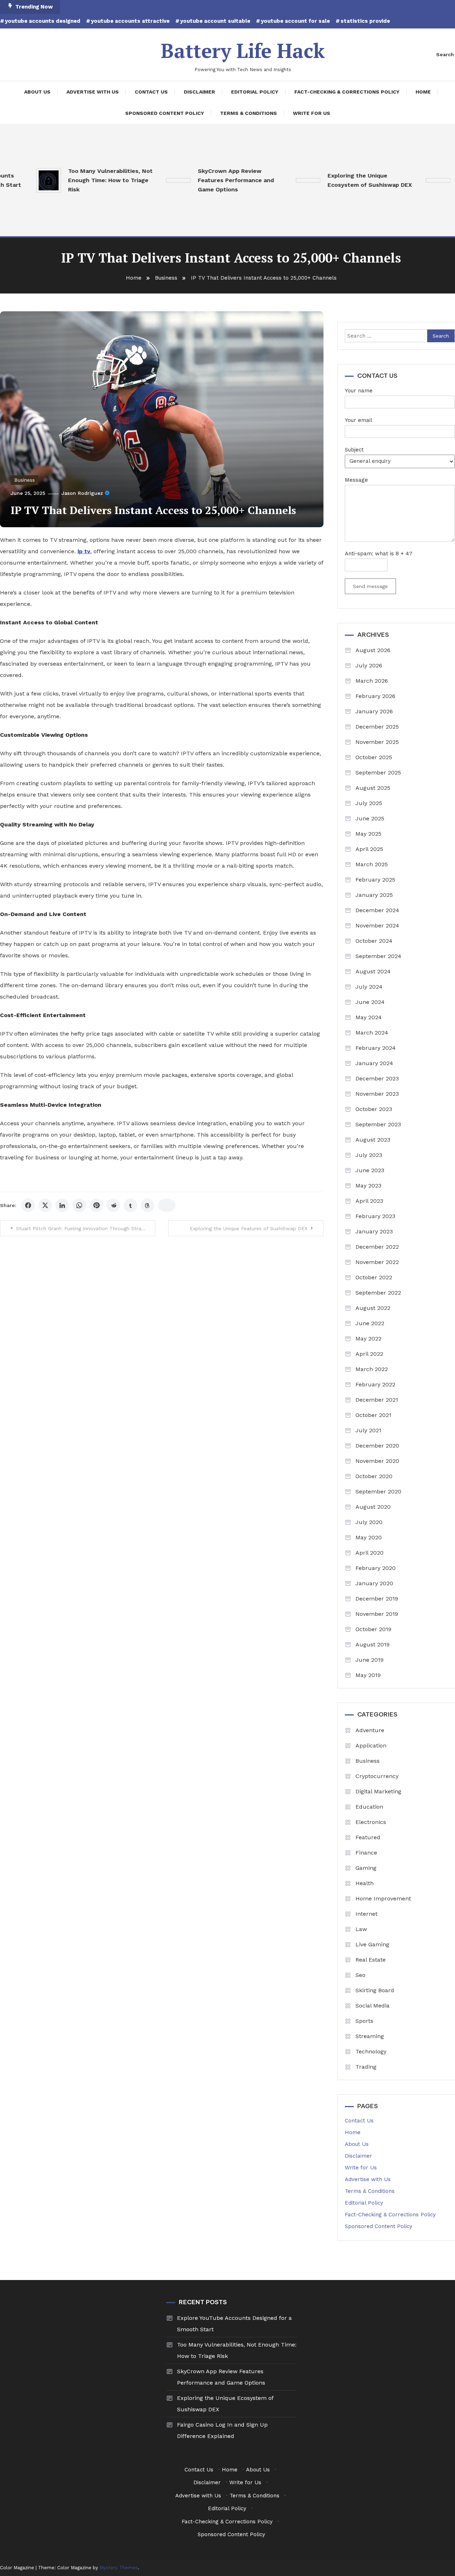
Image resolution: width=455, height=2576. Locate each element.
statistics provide (365, 21)
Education (369, 1807)
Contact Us (151, 92)
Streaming (370, 2036)
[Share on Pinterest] (96, 1205)
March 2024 (372, 1033)
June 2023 (370, 1170)
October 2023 (374, 1109)
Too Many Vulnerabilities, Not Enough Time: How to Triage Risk (81, 180)
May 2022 (368, 1339)
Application (371, 1745)
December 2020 (377, 1446)
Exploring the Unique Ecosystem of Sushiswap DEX (340, 180)
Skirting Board (375, 1990)
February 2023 (375, 1216)
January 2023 (374, 1231)
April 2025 (369, 849)
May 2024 (369, 1017)
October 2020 (374, 1476)
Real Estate (371, 1960)
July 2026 (369, 665)
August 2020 (373, 1507)
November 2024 (377, 925)
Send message (370, 586)
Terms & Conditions (248, 113)
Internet (366, 1914)
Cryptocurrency (377, 1776)
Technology (371, 2051)
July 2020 (369, 1522)
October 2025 (374, 757)
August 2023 (373, 1140)
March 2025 (372, 864)
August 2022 (373, 1308)
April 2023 (369, 1201)
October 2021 (373, 1415)
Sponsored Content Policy (165, 113)
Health (365, 1883)
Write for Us (312, 113)
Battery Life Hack (243, 51)
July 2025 (369, 803)
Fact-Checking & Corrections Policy (347, 92)
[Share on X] (45, 1205)
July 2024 (369, 987)
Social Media (373, 2006)
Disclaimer (199, 92)
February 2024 (376, 1048)
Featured (368, 1837)
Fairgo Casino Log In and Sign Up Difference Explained (222, 2430)
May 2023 (368, 1186)
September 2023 (378, 1124)
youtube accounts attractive (130, 21)
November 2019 (377, 1614)
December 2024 (377, 910)
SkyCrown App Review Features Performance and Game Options (207, 180)
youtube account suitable (215, 21)
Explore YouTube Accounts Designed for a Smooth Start (234, 2324)
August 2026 (373, 650)
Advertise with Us (93, 92)
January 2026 (374, 711)
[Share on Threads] (148, 1205)
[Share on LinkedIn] (62, 1205)
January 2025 (374, 895)
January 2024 (374, 1063)
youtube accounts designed (43, 21)
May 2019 (368, 1675)
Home (423, 92)
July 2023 (369, 1155)
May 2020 (369, 1537)
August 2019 (373, 1644)
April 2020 (370, 1553)
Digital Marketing (378, 1791)
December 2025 (377, 727)
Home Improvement (383, 1898)
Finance (366, 1853)
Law (361, 1929)
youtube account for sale (295, 21)
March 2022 (372, 1369)
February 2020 (376, 1568)
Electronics (371, 1822)
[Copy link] (167, 1205)
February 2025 (375, 880)
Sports (364, 2021)
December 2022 (377, 1247)
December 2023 (377, 1078)
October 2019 (373, 1629)
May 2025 (368, 834)
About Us (37, 92)
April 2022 (369, 1354)
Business (25, 480)
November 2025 (377, 742)
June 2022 (370, 1323)
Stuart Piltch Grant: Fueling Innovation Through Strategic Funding (86, 1228)
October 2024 (374, 941)
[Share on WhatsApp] (79, 1205)
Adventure (370, 1730)
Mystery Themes (119, 2568)
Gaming (366, 1868)
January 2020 (374, 1583)
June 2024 (370, 1002)
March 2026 (372, 681)
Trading (366, 2067)
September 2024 (378, 956)
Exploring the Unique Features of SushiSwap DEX (249, 1228)
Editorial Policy (255, 92)
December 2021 (377, 1400)
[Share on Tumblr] (130, 1205)
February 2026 (375, 696)
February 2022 (375, 1384)
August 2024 (373, 971)
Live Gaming (372, 1944)
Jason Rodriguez (82, 493)
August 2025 (373, 788)
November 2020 (377, 1461)
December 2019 (377, 1599)
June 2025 (370, 818)
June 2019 (370, 1660)
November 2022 (377, 1262)
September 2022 (378, 1293)
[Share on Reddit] (113, 1205)
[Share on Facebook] (28, 1205)
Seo (360, 1975)
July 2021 (368, 1430)
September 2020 (378, 1491)
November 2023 (377, 1094)
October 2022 (374, 1277)
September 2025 (378, 773)
